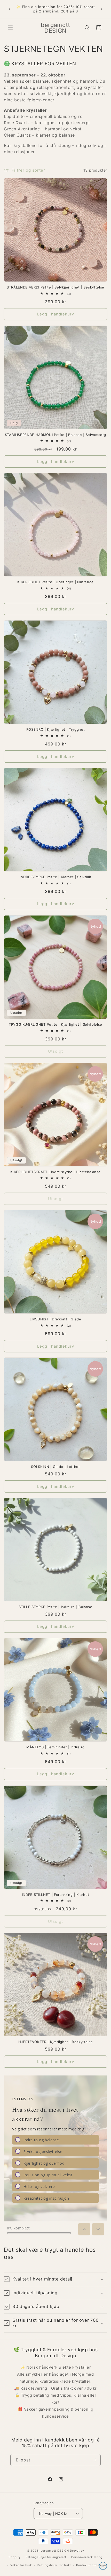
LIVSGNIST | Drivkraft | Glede (55, 1319)
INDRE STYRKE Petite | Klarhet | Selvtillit (55, 877)
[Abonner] (95, 2460)
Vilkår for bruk (21, 2565)
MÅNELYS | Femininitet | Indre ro (55, 1747)
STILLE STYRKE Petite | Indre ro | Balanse (55, 1607)
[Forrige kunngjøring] (10, 9)
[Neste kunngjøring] (101, 9)
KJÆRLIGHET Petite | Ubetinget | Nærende (55, 582)
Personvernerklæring (87, 2557)
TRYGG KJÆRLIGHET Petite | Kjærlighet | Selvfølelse (55, 1024)
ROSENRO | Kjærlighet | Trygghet (55, 729)
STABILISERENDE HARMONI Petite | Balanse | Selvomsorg (55, 435)
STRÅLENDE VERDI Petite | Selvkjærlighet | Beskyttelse (55, 287)
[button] (10, 28)
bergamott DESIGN (55, 2551)
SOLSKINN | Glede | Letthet (55, 1467)
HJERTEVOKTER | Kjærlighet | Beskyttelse (56, 2042)
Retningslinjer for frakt (54, 2565)
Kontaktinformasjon (91, 2565)
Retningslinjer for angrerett (46, 2557)
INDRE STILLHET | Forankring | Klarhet (55, 1895)
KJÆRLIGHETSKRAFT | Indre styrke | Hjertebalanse (55, 1172)
